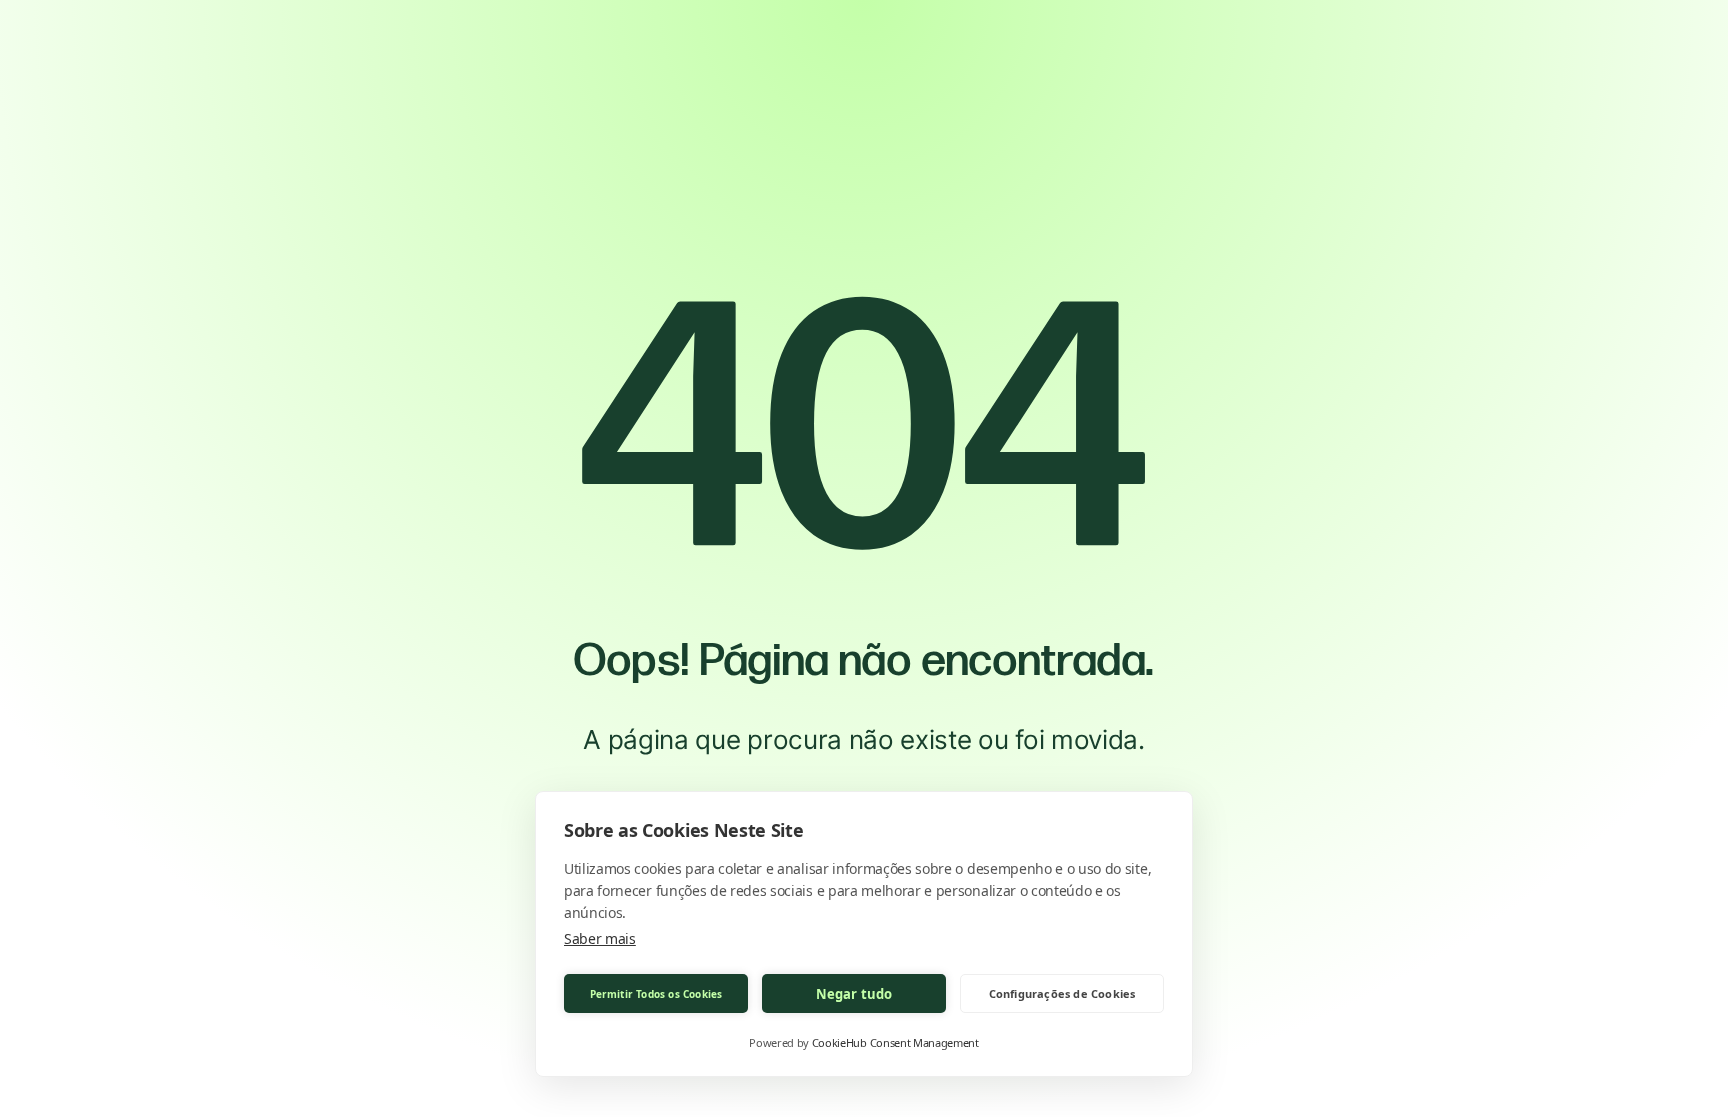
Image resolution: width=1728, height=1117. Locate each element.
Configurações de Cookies (1062, 993)
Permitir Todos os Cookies (656, 994)
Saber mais (600, 938)
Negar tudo (854, 994)
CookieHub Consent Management (895, 1042)
